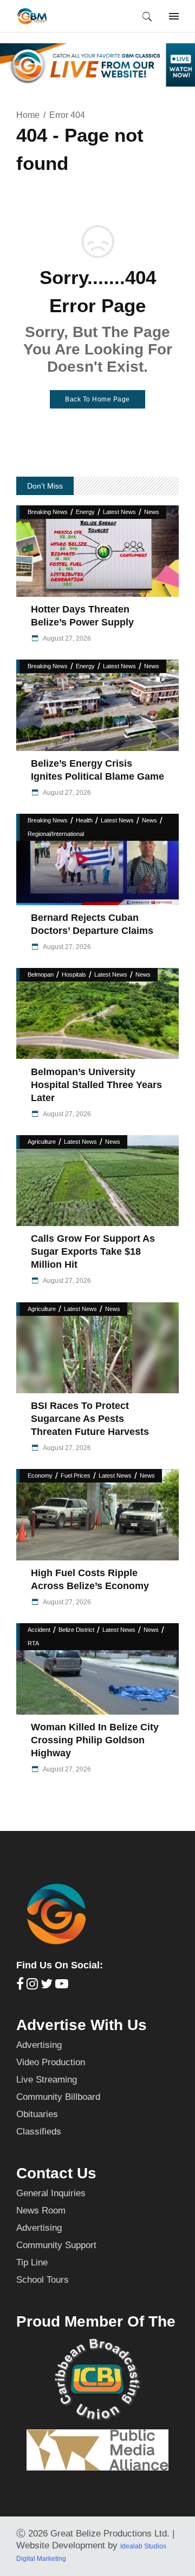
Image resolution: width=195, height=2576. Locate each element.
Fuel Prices (76, 1475)
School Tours (43, 2280)
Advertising (39, 2045)
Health (84, 820)
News (152, 512)
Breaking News (48, 512)
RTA (33, 1643)
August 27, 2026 (66, 638)
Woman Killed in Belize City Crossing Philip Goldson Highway (95, 1740)
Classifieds (39, 2132)
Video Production (51, 2062)
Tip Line (32, 2262)
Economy (40, 1475)
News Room (41, 2211)
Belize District (76, 1630)
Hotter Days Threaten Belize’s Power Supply (82, 616)
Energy (85, 512)
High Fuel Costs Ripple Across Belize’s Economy (90, 1579)
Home (28, 115)
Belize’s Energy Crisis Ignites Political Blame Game (97, 770)
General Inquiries (51, 2193)
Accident (39, 1630)
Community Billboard (58, 2097)
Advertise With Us (82, 2025)
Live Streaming (47, 2080)
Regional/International (56, 834)
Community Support (56, 2245)
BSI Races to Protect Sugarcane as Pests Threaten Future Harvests (90, 1419)
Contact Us (56, 2173)
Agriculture (42, 1142)
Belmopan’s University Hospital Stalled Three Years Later (96, 1085)
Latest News (119, 512)
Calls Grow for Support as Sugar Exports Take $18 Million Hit (93, 1251)
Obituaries (37, 2114)
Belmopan (41, 974)
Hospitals (74, 974)
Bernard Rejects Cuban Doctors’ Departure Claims (92, 924)
